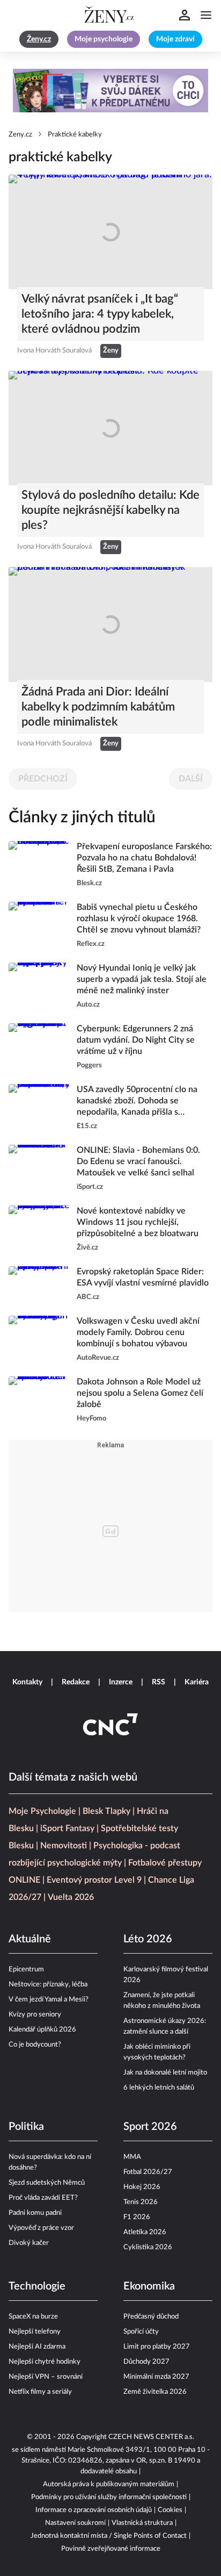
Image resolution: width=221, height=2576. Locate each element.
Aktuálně (30, 1939)
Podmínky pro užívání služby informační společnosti (109, 2497)
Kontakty (27, 1682)
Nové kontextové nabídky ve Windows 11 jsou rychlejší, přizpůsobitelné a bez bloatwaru (138, 1222)
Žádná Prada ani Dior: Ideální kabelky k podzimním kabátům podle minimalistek (98, 707)
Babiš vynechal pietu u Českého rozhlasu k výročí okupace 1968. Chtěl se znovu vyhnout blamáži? (139, 919)
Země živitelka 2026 (155, 2392)
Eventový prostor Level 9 (94, 1880)
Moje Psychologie (42, 1811)
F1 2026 (137, 2217)
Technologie (37, 2286)
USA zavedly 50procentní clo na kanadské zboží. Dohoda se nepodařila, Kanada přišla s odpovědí (137, 1102)
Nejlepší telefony (35, 2332)
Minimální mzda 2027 (156, 2377)
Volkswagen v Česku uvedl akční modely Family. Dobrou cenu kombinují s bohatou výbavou (138, 1332)
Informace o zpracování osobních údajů (94, 2510)
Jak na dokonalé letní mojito (165, 2073)
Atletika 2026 (145, 2232)
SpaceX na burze (33, 2317)
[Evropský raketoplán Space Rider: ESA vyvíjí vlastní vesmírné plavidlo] (39, 1285)
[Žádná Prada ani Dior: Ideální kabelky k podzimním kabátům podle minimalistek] (110, 624)
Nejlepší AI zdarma (37, 2347)
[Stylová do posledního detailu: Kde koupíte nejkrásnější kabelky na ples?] (110, 428)
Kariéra (197, 1682)
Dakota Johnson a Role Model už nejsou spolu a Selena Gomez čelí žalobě (140, 1393)
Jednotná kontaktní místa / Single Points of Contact (109, 2536)
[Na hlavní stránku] (110, 15)
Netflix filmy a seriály (40, 2392)
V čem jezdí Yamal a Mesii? (49, 2000)
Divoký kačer (29, 2243)
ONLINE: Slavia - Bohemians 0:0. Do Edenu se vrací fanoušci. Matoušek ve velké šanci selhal (138, 1161)
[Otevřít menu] (206, 15)
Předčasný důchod (151, 2317)
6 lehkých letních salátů (159, 2088)
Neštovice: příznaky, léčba (48, 1985)
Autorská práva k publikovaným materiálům (109, 2484)
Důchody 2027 (146, 2362)
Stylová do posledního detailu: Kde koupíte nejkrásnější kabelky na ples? (110, 510)
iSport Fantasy (67, 1828)
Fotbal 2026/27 (148, 2172)
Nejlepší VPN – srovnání (46, 2377)
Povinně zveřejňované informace (111, 2549)
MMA (132, 2157)
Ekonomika (149, 2286)
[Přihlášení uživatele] (185, 15)
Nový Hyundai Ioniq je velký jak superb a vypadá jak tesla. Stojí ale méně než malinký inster (142, 979)
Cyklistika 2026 (148, 2247)
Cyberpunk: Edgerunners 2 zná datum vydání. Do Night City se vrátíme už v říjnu (136, 1040)
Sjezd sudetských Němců (47, 2183)
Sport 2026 (150, 2127)
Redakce (76, 1682)
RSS (159, 1682)
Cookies (170, 2510)
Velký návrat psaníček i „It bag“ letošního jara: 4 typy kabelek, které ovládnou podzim (100, 314)
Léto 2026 (148, 1939)
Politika (26, 2127)
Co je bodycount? (35, 2045)
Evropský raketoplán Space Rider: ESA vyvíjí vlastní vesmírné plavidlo (143, 1277)
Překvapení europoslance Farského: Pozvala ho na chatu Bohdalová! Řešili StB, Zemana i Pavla (144, 858)
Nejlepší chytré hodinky (45, 2362)
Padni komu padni (35, 2213)
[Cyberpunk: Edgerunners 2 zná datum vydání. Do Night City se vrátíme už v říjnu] (39, 1047)
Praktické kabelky (75, 135)
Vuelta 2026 (71, 1897)
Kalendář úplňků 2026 (42, 2030)
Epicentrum (26, 1969)
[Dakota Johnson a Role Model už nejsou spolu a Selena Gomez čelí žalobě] (39, 1400)
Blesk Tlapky (106, 1811)
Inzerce (121, 1682)
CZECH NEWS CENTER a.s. (151, 2437)
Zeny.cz (20, 135)
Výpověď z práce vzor (41, 2228)
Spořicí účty (141, 2332)
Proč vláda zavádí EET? (43, 2198)
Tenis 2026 (141, 2202)
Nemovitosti (64, 1846)
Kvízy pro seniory (35, 2015)
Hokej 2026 (142, 2187)
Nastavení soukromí (75, 2523)
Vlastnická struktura (142, 2523)
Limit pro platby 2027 (157, 2347)
